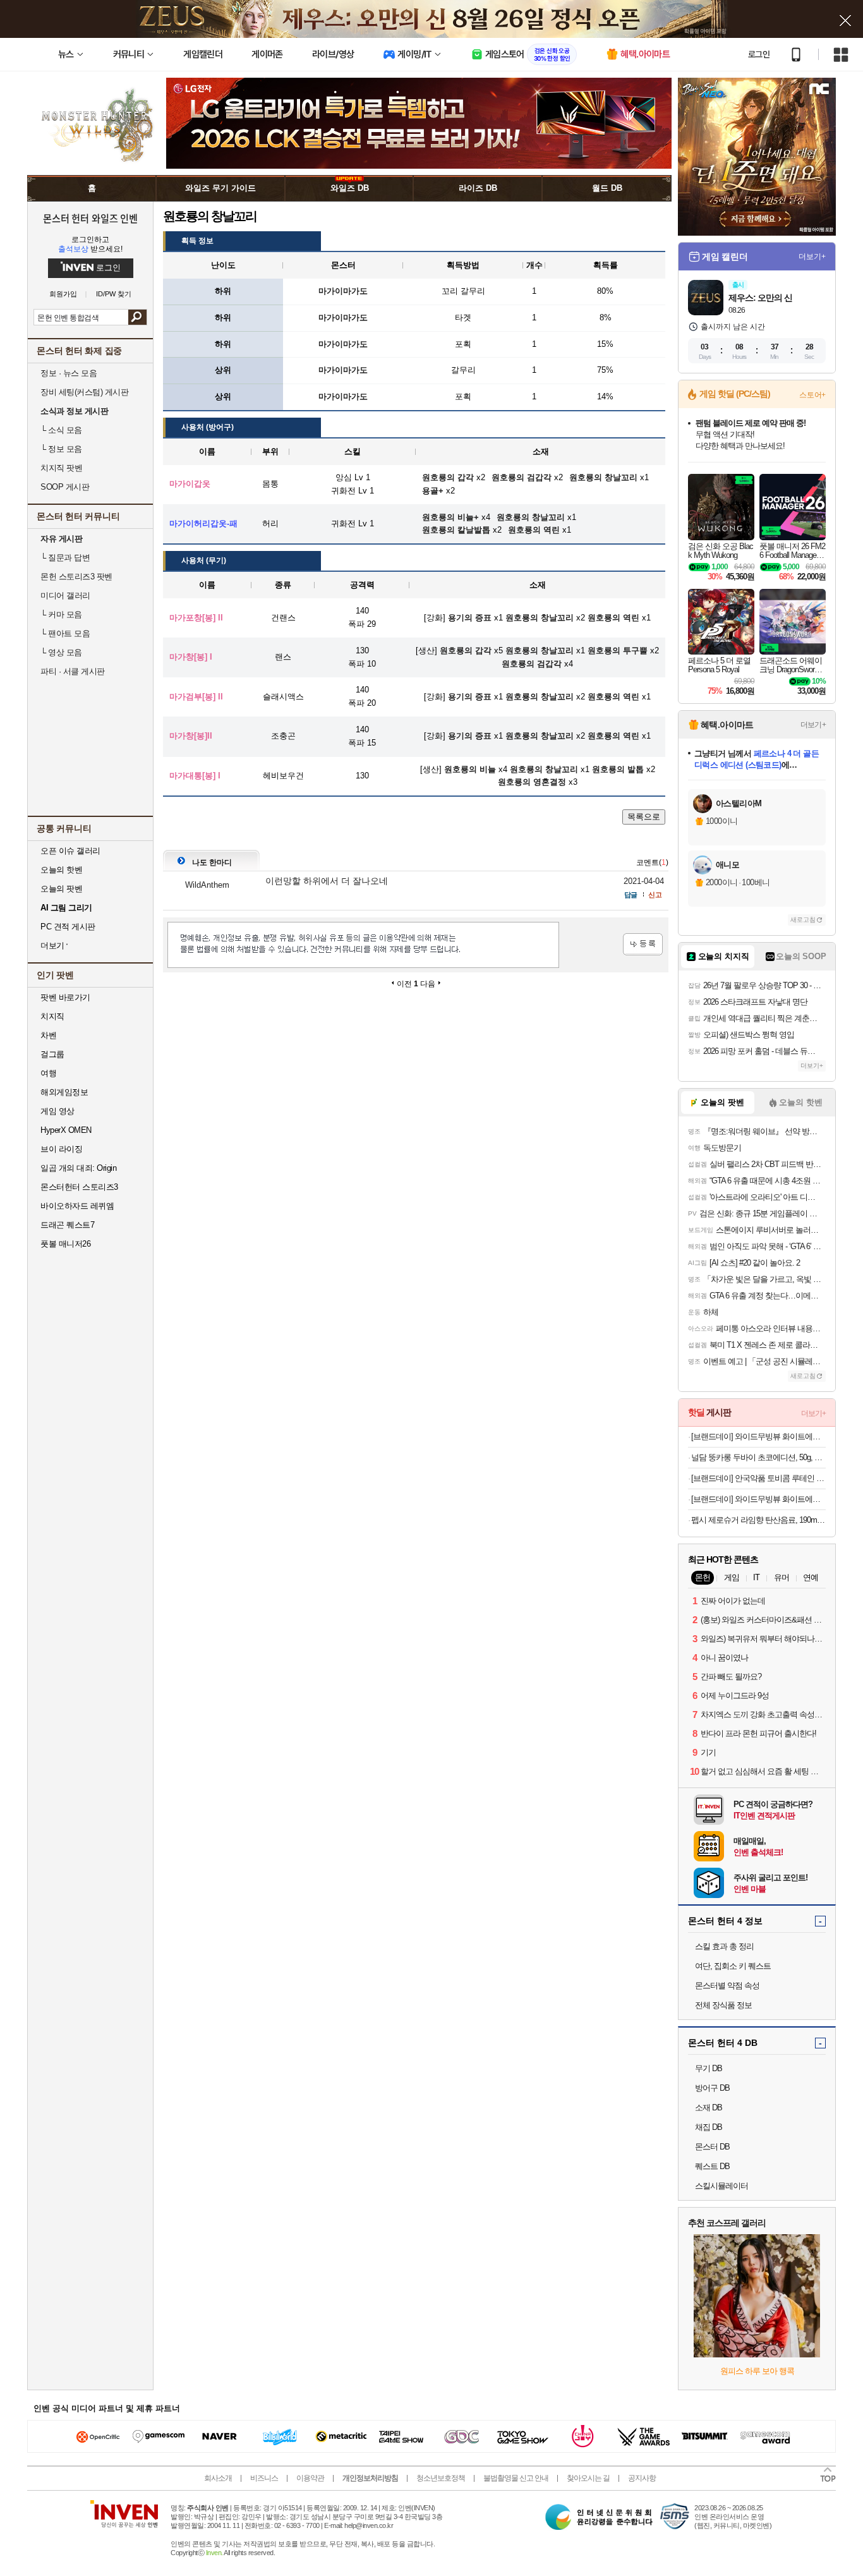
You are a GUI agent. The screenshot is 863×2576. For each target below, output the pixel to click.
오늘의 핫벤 (61, 870)
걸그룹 (52, 1054)
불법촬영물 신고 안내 (516, 2478)
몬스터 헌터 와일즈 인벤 (91, 218)
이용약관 (310, 2478)
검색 (137, 317)
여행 (48, 1073)
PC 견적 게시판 (68, 927)
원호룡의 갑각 (466, 650)
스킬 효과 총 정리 (724, 1946)
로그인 (759, 54)
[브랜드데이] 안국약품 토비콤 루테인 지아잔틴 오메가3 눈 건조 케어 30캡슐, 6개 (758, 1478)
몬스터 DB (712, 2147)
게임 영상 (57, 1111)
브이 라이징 (61, 1149)
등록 (643, 944)
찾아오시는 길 (588, 2478)
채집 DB (709, 2127)
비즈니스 (264, 2478)
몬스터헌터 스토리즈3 (79, 1187)
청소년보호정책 (441, 2478)
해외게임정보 (64, 1092)
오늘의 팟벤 (61, 889)
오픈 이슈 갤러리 (70, 851)
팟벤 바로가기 (65, 997)
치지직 (52, 1016)
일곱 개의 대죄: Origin (78, 1168)
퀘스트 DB (712, 2166)
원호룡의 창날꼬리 (540, 618)
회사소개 (218, 2478)
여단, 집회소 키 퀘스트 (733, 1966)
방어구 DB (712, 2088)
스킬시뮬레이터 (721, 2186)
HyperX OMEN (66, 1130)
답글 (631, 895)
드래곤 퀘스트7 (67, 1225)
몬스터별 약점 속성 (727, 1986)
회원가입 (63, 294)
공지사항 (642, 2478)
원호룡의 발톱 (618, 769)
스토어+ (812, 395)
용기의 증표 (470, 618)
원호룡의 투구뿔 (618, 650)
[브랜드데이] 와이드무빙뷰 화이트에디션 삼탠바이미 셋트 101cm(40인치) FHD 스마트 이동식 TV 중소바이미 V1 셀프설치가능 (758, 1436)
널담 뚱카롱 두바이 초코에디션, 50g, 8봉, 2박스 (758, 1457)
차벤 (48, 1035)
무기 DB (709, 2068)
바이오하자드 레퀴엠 (77, 1206)
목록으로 (644, 817)
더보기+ (812, 257)
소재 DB (709, 2107)
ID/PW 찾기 (114, 294)
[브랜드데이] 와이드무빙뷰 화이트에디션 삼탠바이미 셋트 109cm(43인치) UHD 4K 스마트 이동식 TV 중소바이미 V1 (758, 1499)
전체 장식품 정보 (723, 2005)
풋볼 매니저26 (65, 1244)
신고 (655, 895)
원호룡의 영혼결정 (532, 782)
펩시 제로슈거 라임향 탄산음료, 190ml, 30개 (758, 1520)
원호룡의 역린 (613, 618)
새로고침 (803, 920)
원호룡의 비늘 (470, 769)
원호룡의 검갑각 (532, 664)
